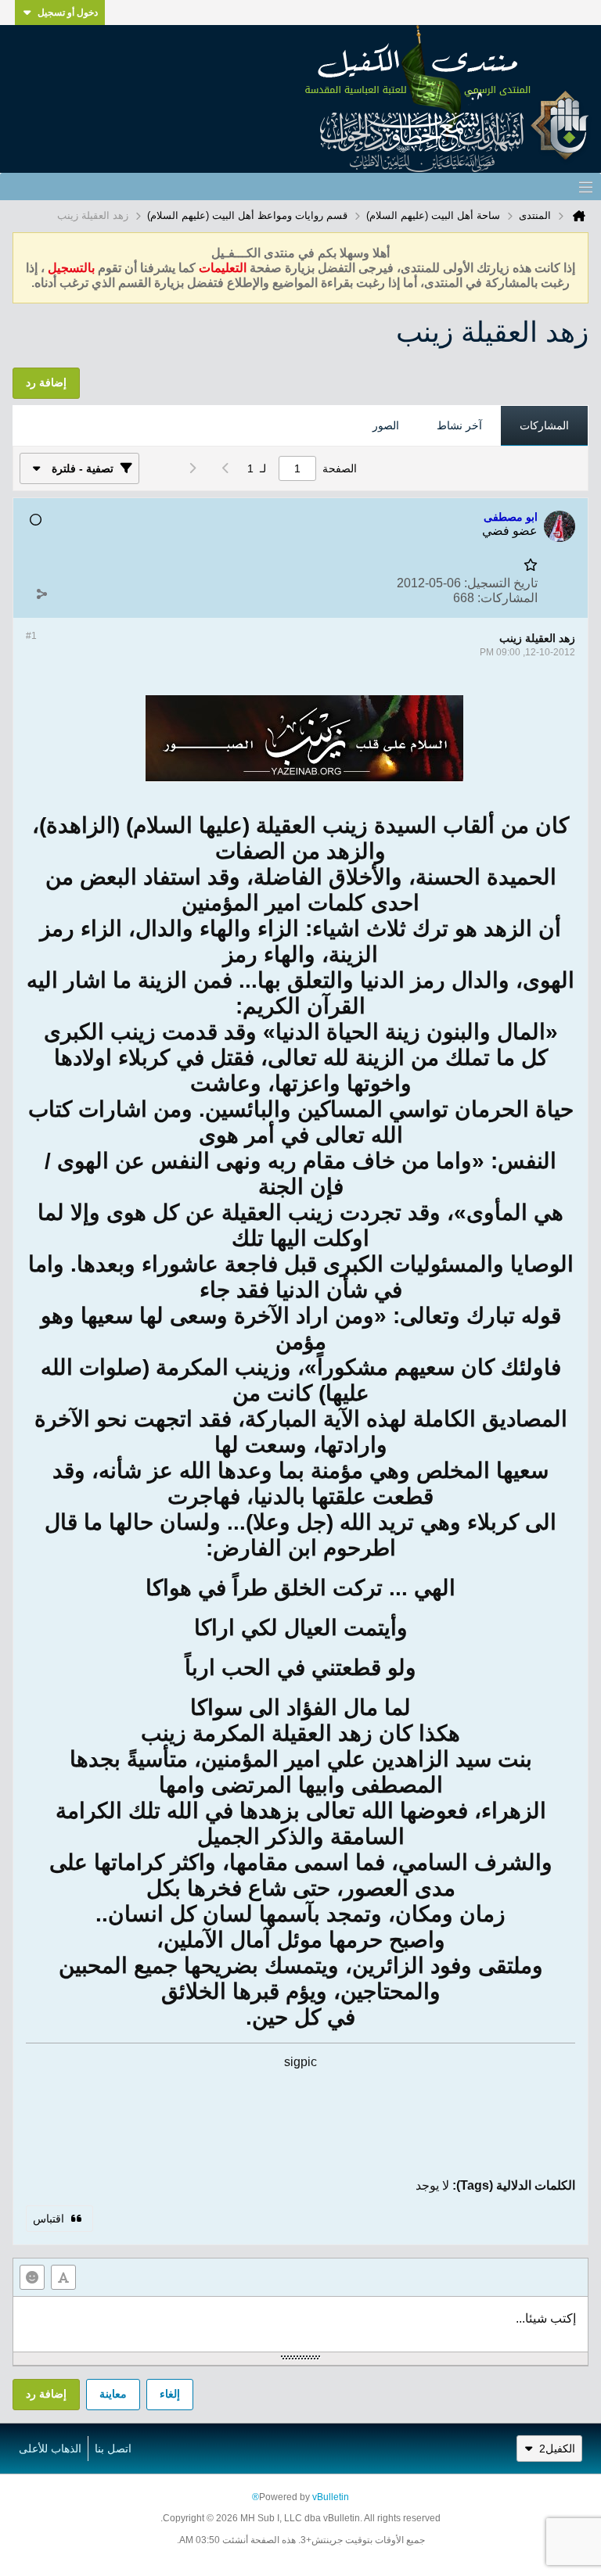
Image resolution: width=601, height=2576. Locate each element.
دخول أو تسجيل (68, 13)
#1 (31, 636)
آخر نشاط (459, 425)
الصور (386, 425)
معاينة (113, 2394)
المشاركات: (507, 598)
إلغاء (170, 2394)
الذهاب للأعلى (50, 2449)
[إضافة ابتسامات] (32, 2277)
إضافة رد (46, 2394)
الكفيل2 (557, 2449)
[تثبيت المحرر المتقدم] (63, 2277)
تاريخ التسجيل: (501, 583)
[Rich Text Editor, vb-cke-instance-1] (300, 2324)
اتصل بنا (113, 2449)
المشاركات (544, 425)
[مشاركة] (41, 594)
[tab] (544, 426)
